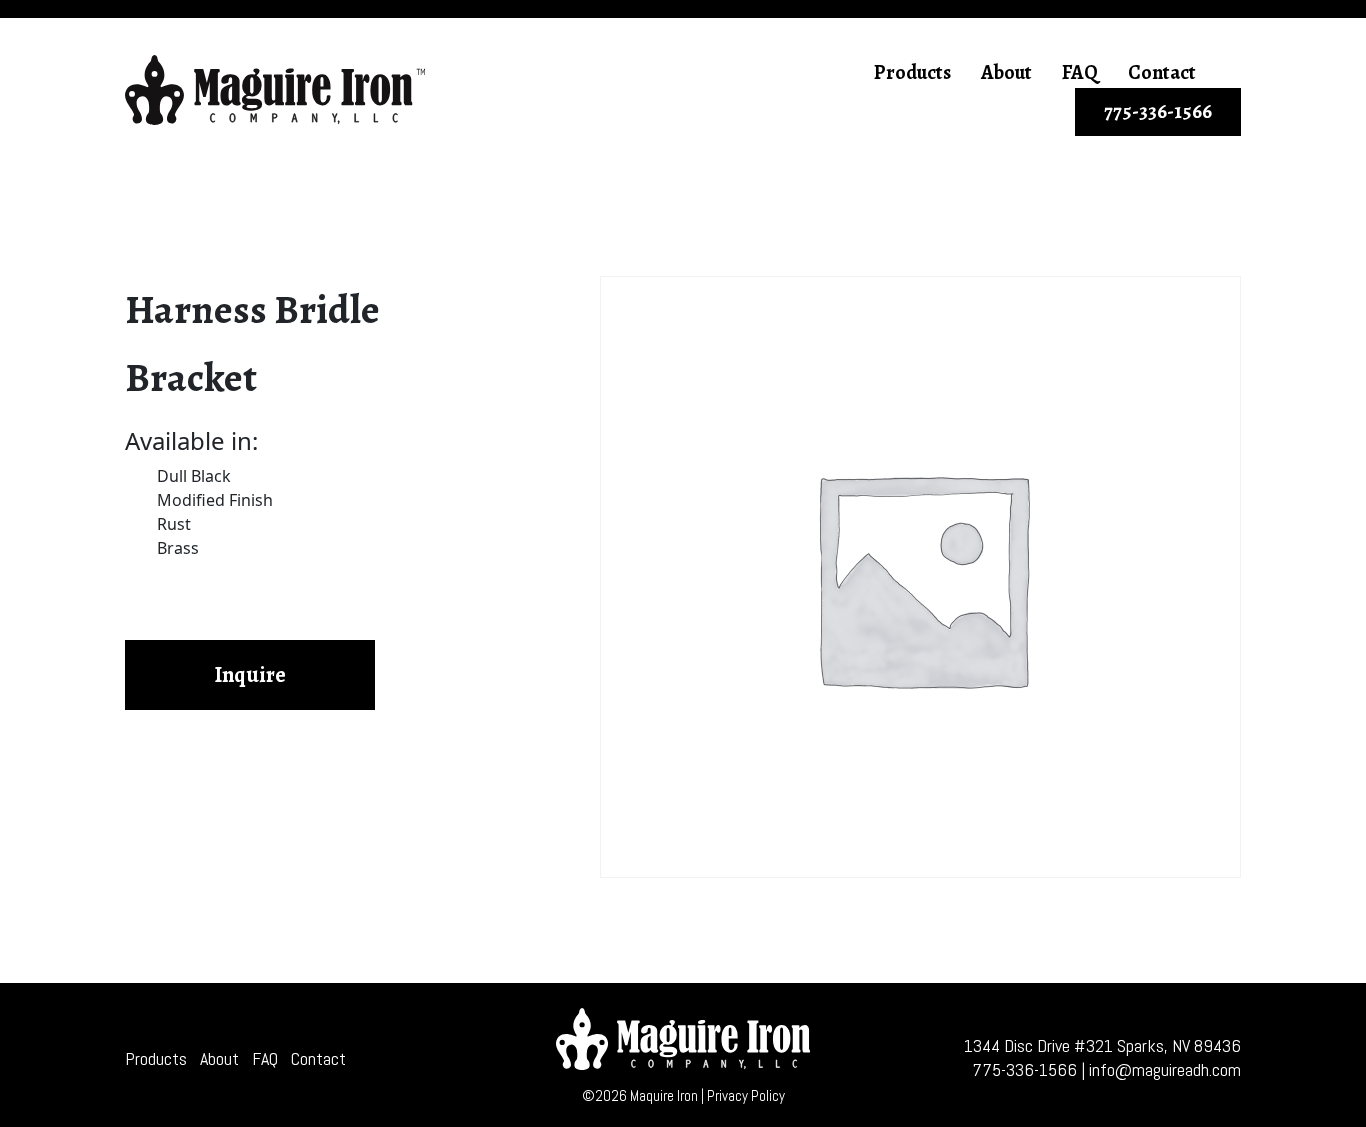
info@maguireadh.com (1165, 1069)
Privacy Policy (746, 1095)
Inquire (250, 675)
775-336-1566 (1158, 111)
